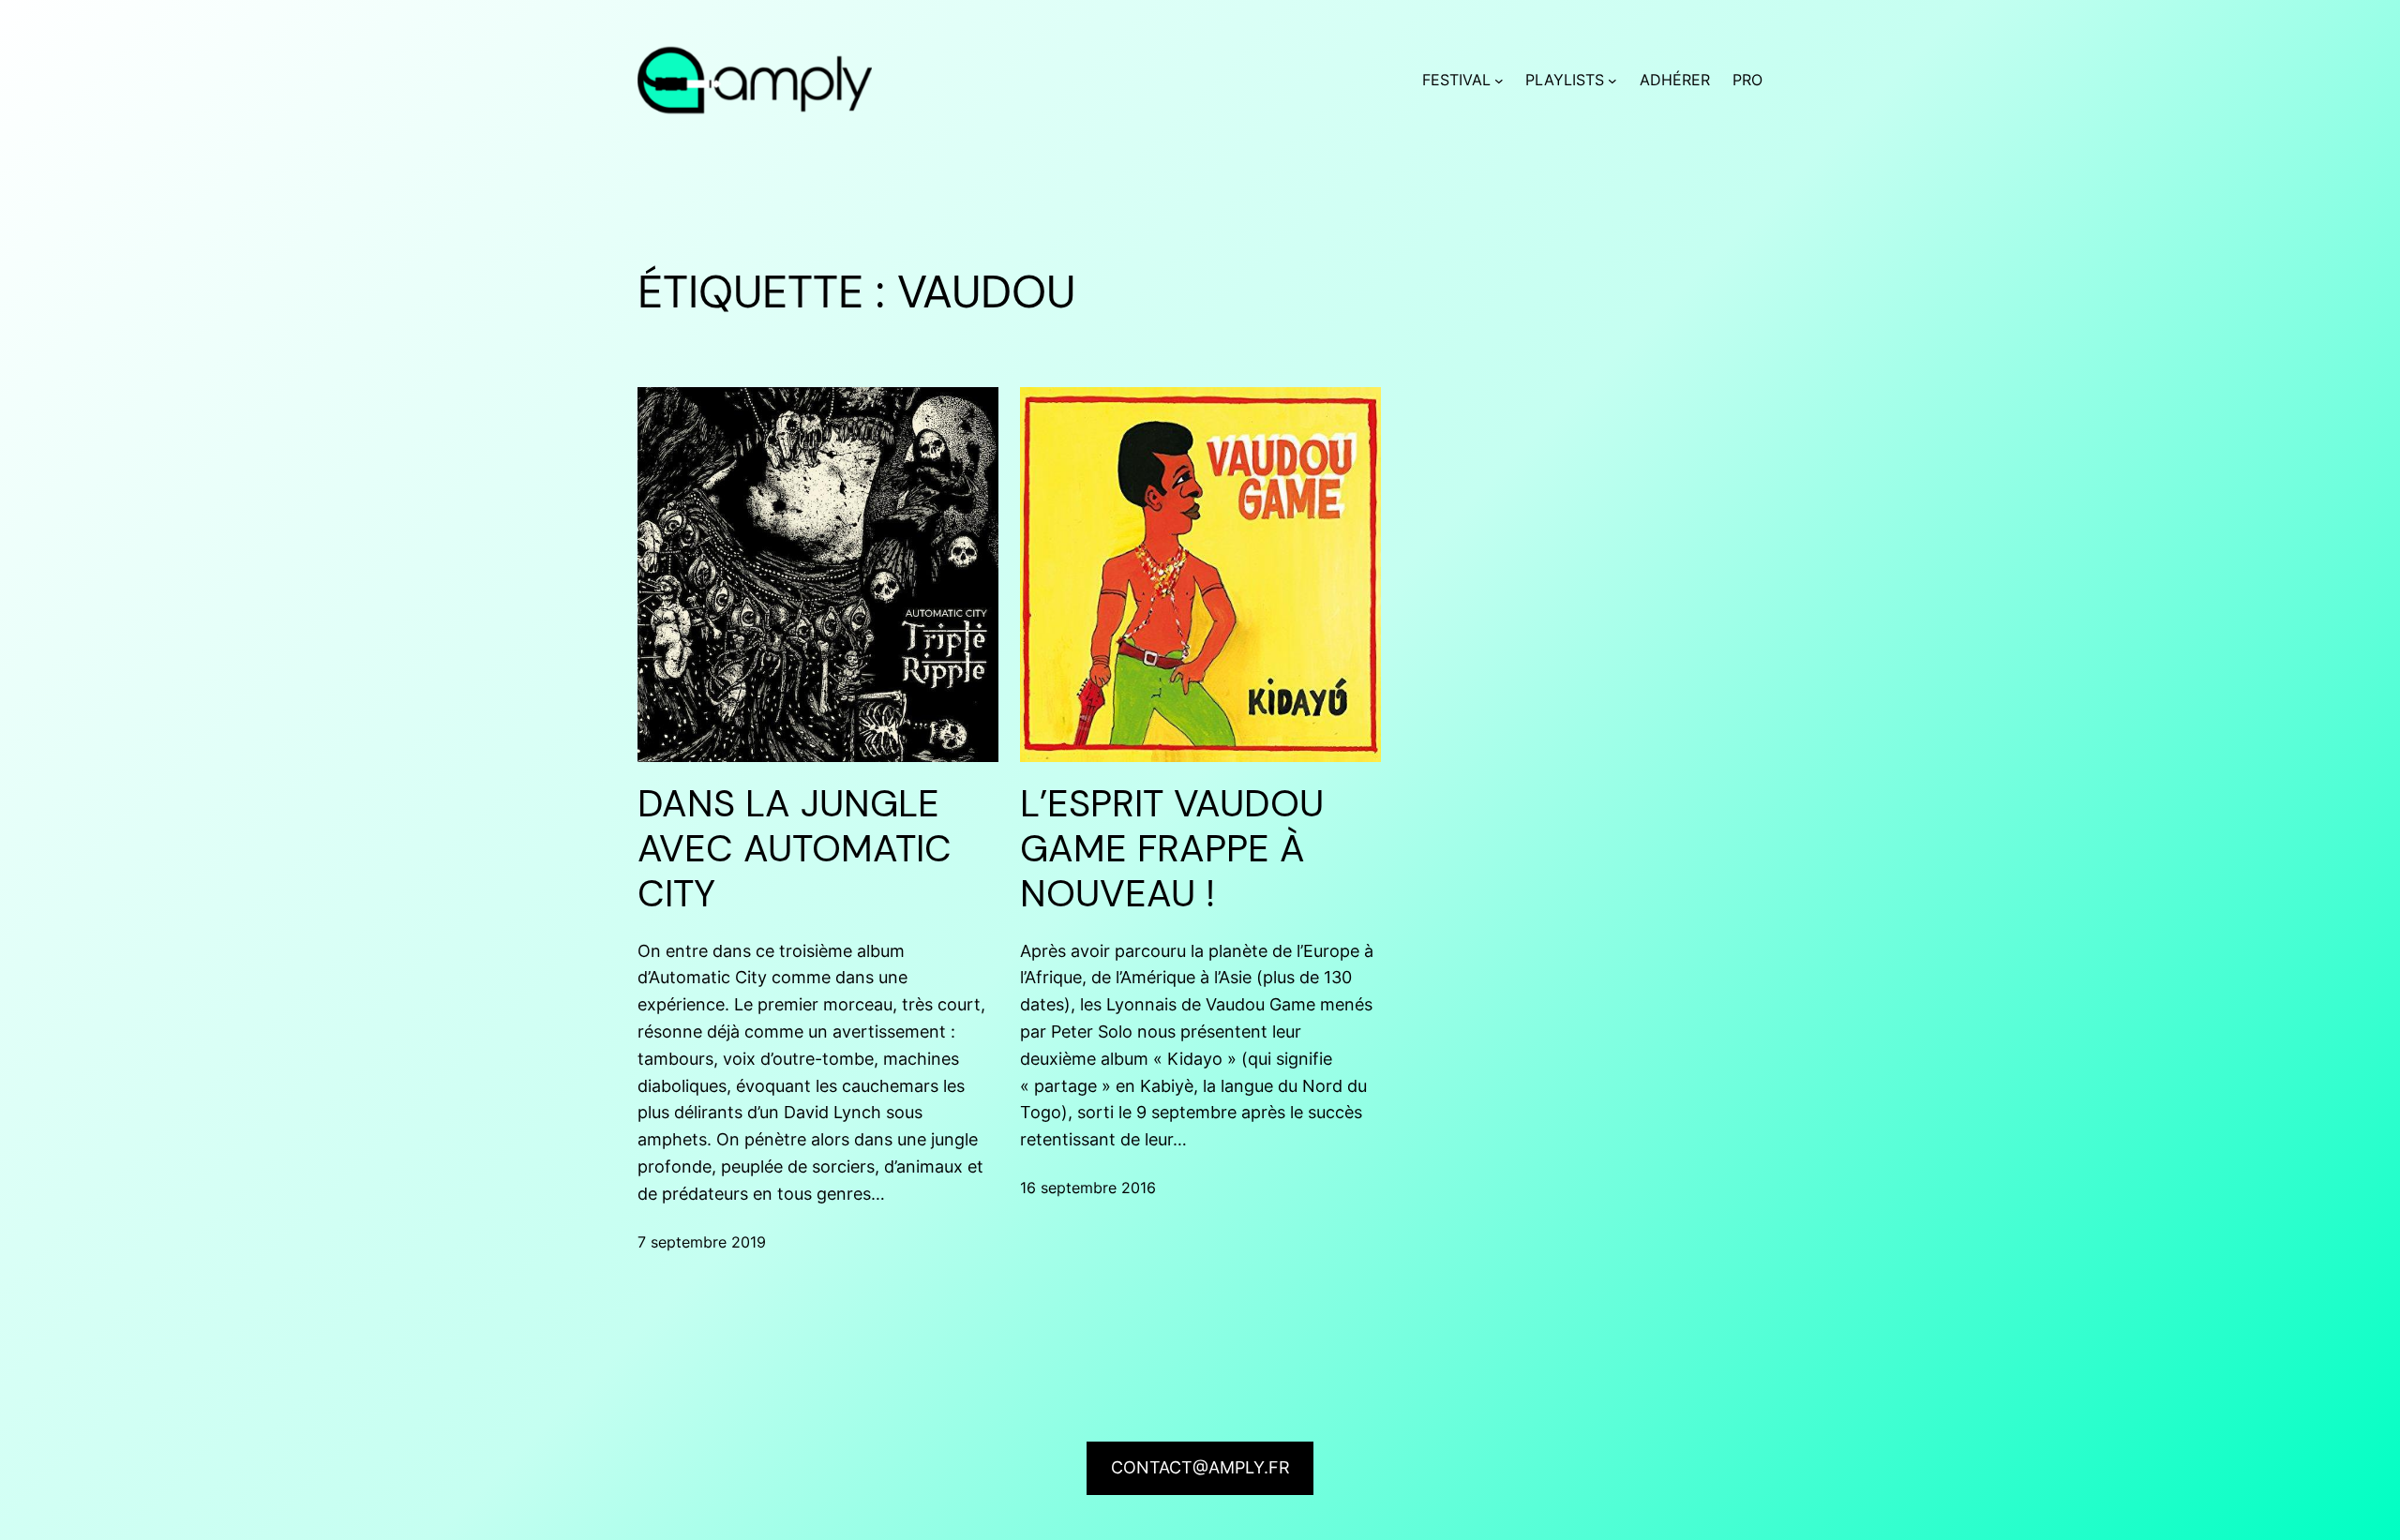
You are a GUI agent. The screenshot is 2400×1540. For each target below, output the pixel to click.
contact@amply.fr (1200, 1467)
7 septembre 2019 (702, 1242)
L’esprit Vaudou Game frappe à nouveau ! (1172, 848)
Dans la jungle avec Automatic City (795, 848)
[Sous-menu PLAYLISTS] (1612, 81)
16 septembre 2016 (1088, 1188)
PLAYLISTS (1565, 80)
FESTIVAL (1456, 80)
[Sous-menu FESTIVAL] (1499, 81)
